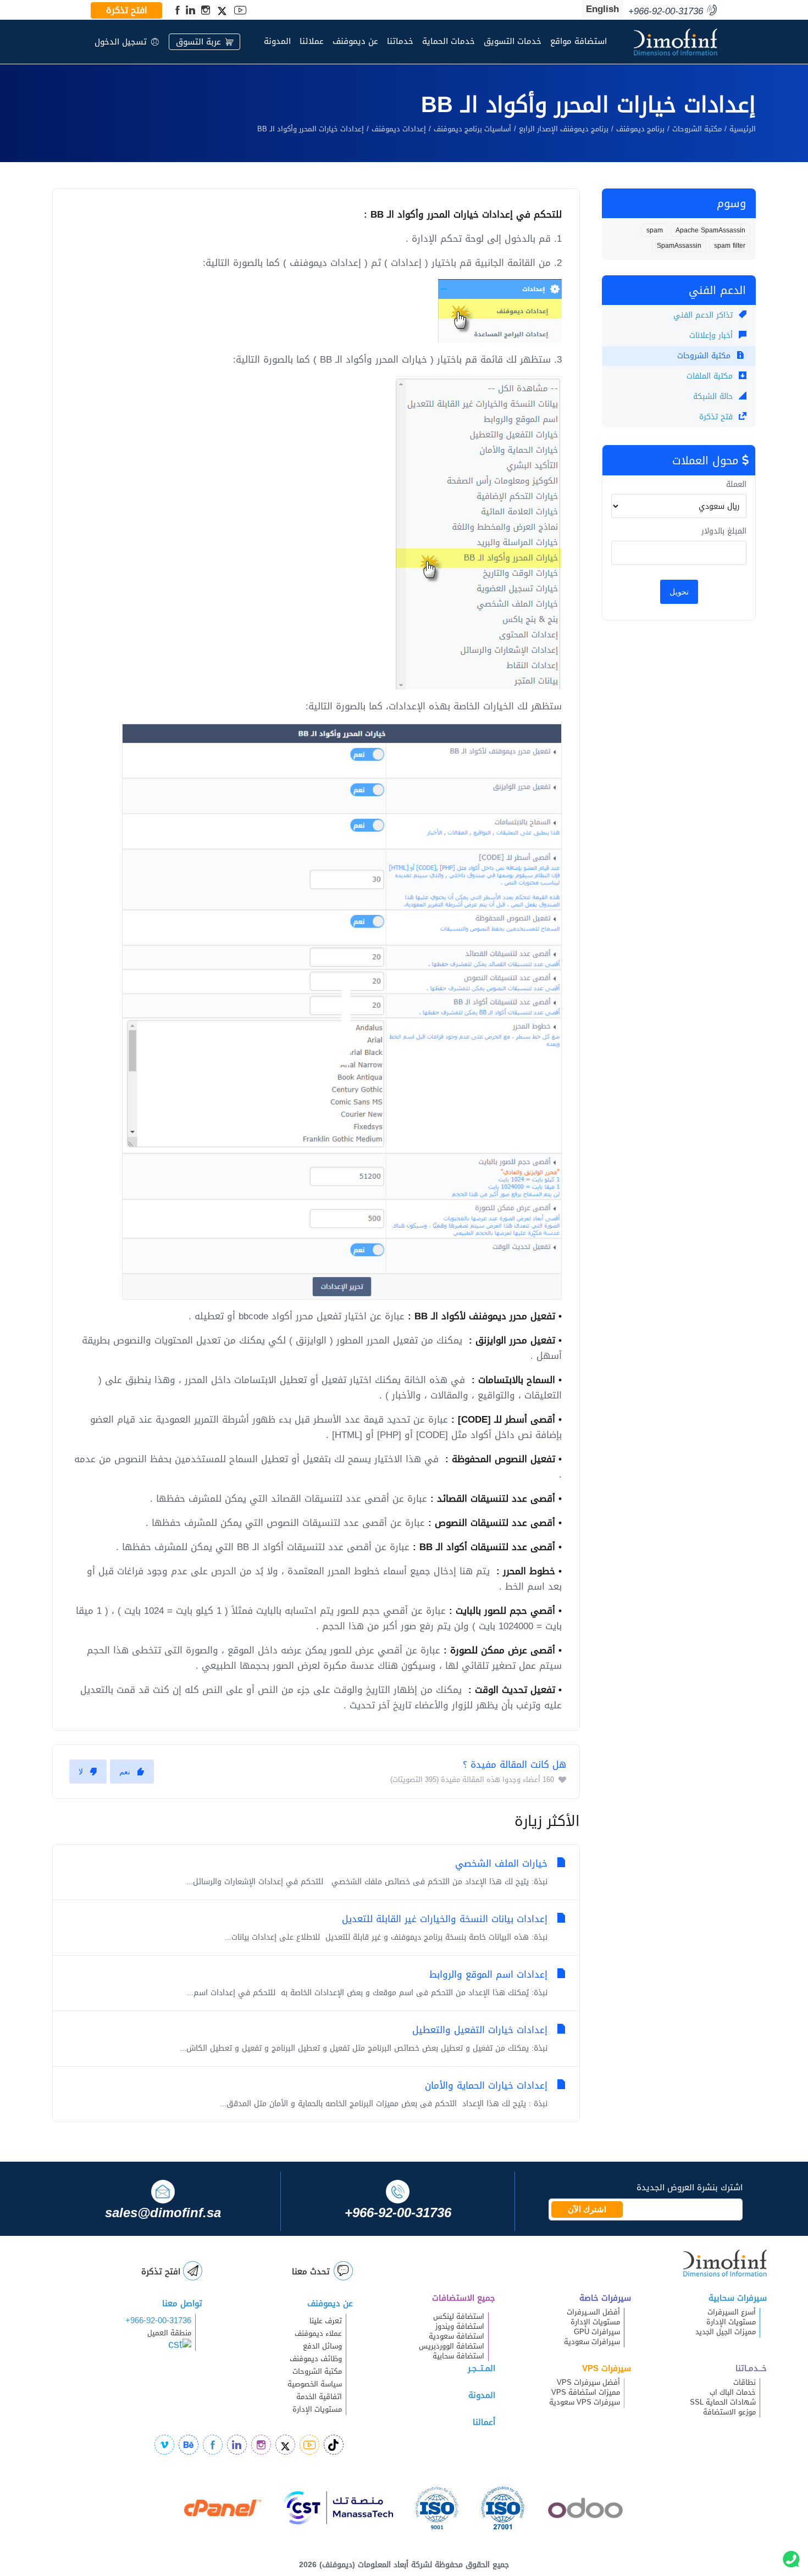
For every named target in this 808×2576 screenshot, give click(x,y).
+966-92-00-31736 (158, 2320)
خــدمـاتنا (751, 2368)
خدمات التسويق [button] (513, 41)
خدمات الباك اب (733, 2392)
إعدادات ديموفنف (399, 129)
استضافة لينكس (459, 2317)
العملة (736, 485)
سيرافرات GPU (597, 2332)
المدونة (277, 41)
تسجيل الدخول (121, 42)
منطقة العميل (169, 2333)
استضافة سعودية (456, 2336)
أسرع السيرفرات (732, 2312)
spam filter (730, 246)
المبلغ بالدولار (724, 531)
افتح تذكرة (127, 10)
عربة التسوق (198, 42)
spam (655, 230)
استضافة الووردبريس (452, 2346)
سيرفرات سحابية (738, 2298)
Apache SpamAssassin (710, 230)
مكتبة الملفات (711, 376)
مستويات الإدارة (731, 2322)
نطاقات (745, 2383)
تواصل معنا (182, 2303)
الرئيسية (743, 129)
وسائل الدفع (322, 2346)
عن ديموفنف (355, 41)
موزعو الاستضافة (729, 2412)
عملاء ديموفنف (318, 2334)
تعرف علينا (326, 2321)
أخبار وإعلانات (712, 335)
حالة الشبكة (714, 396)
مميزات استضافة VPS (586, 2392)
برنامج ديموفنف (640, 129)
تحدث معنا (311, 2272)
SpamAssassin (679, 246)
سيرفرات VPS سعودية (585, 2402)
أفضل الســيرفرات (593, 2312)
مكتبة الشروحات (697, 129)
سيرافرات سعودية (592, 2342)
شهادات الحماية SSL (723, 2402)
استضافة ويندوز (460, 2327)
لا (81, 1772)
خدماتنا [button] (400, 41)
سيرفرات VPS (607, 2368)
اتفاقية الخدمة (312, 2397)
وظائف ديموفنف (316, 2359)
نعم (125, 1772)
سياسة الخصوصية (315, 2384)
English (602, 9)
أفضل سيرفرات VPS (588, 2383)
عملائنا (312, 41)
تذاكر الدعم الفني (704, 315)
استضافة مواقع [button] (579, 41)
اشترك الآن (587, 2209)
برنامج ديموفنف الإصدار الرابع (564, 129)
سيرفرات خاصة (605, 2298)
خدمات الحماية (449, 41)
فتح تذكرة (717, 417)
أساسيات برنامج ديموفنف (472, 129)
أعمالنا (484, 2422)
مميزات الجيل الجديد (726, 2332)
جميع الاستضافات (464, 2298)
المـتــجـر (482, 2368)
